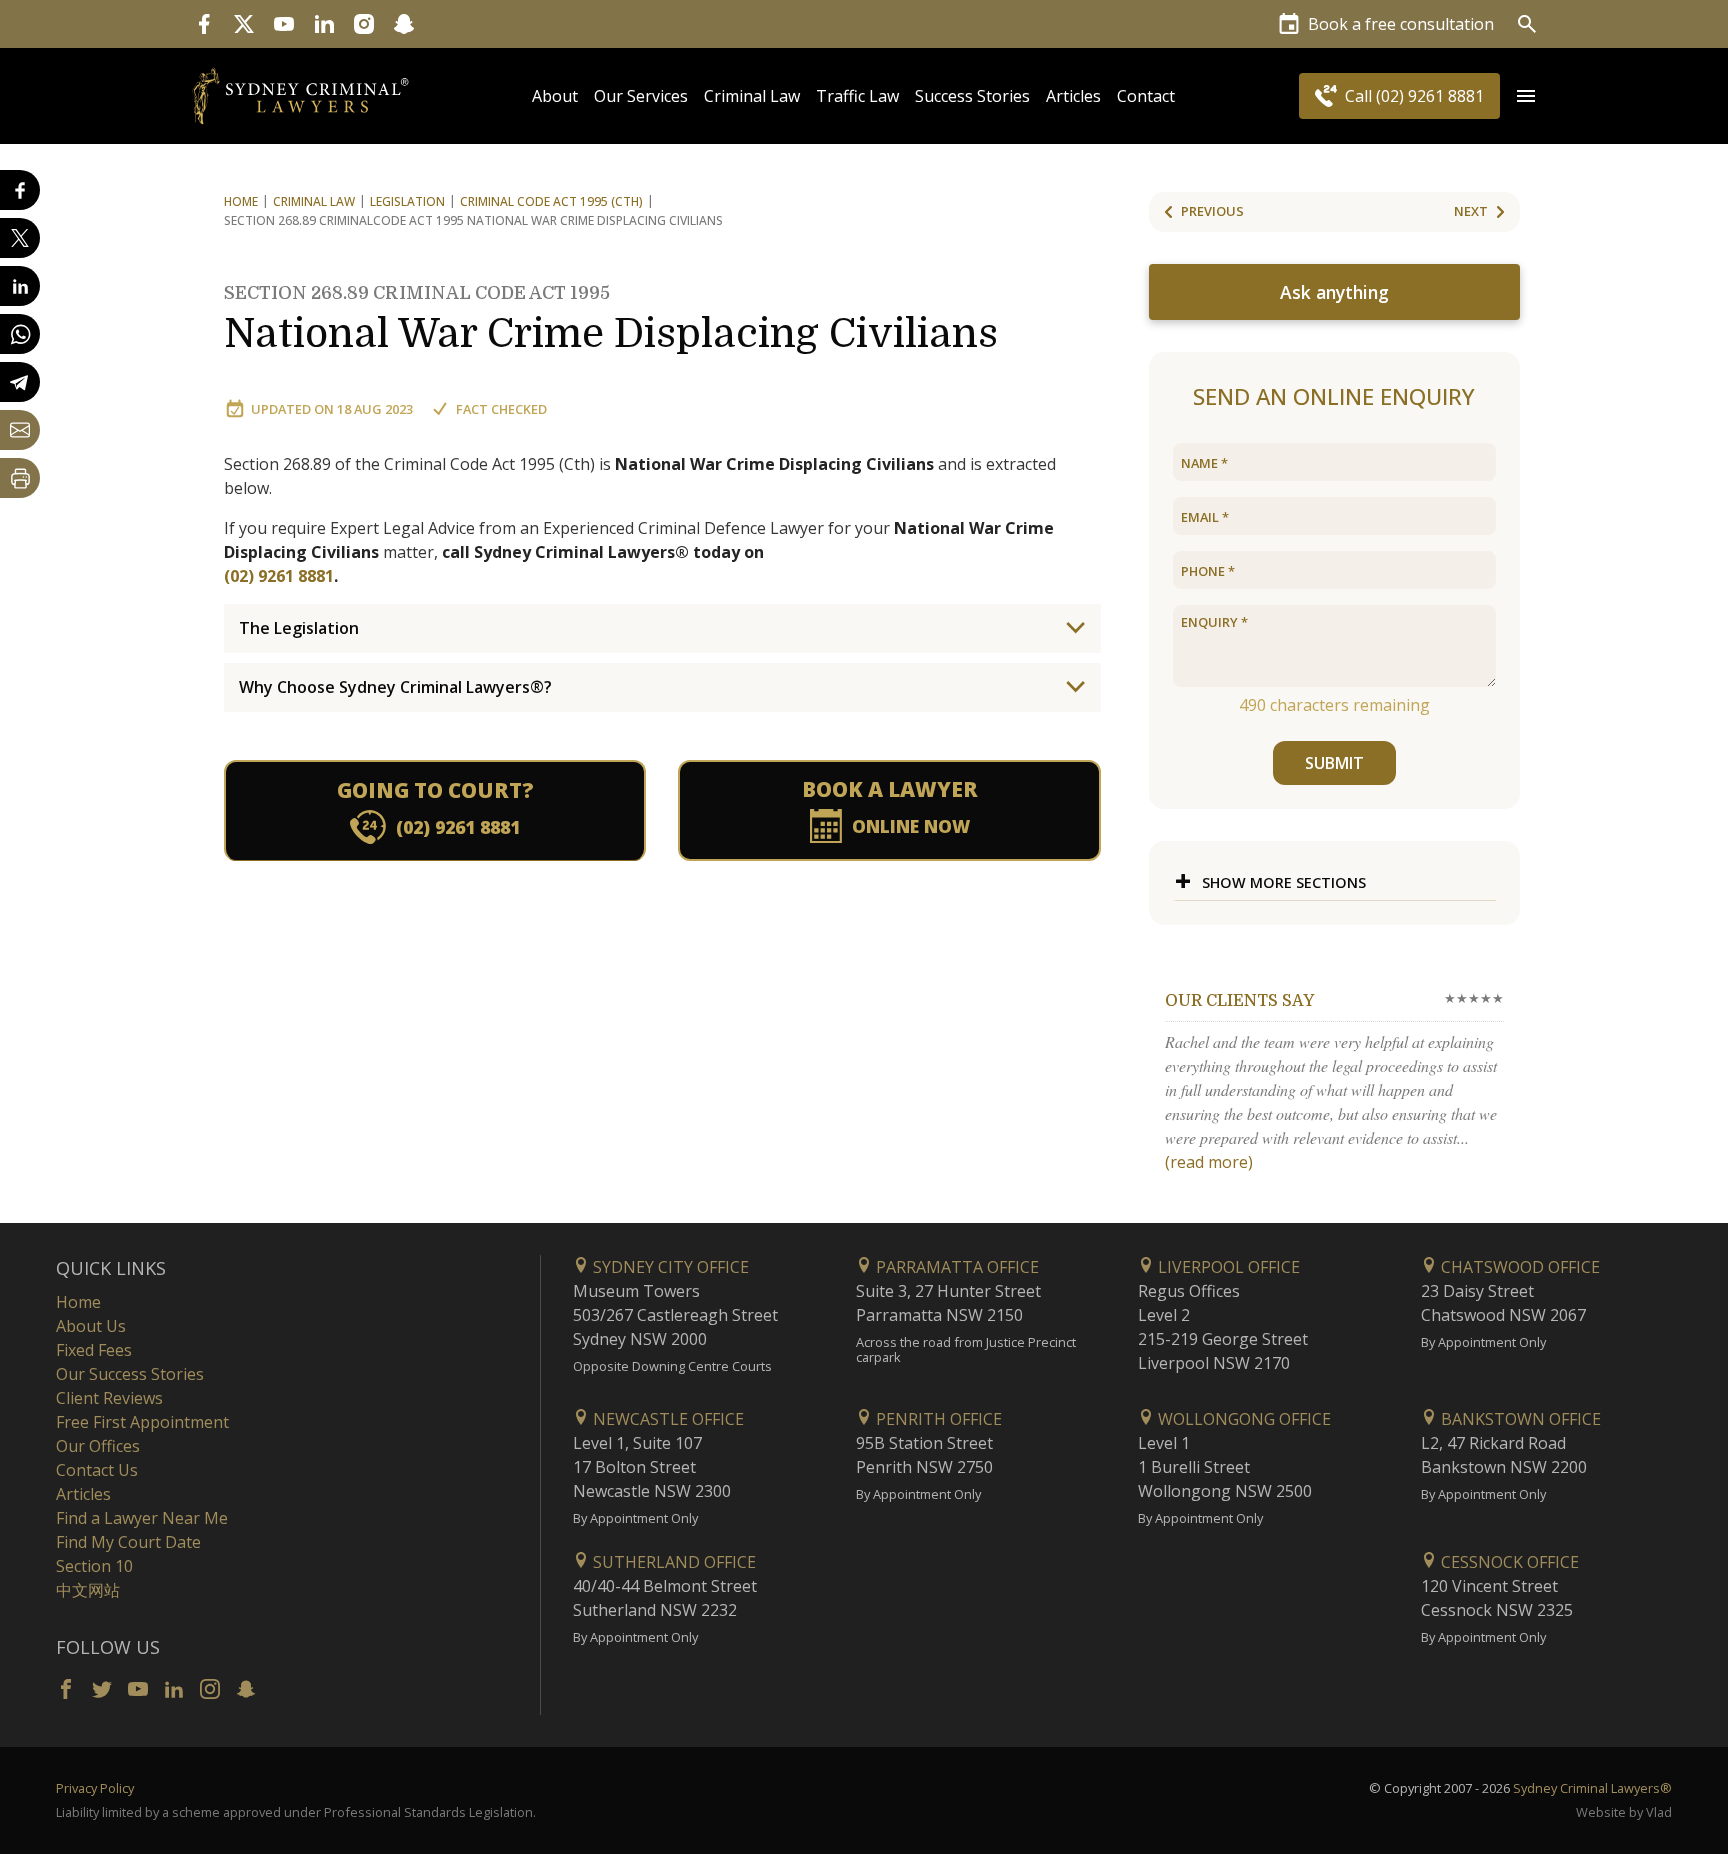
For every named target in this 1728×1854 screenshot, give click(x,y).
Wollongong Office (1242, 1419)
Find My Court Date (128, 1542)
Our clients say (1239, 1001)
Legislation (407, 201)
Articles (1073, 96)
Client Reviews (109, 1398)
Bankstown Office (1519, 1419)
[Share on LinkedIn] (20, 286)
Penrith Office (937, 1419)
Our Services (641, 96)
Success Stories (972, 96)
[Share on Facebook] (20, 190)
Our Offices (98, 1446)
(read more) (1209, 1162)
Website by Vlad (1624, 1812)
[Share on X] (20, 238)
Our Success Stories (130, 1374)
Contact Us (97, 1470)
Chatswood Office (1518, 1267)
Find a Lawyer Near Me (142, 1518)
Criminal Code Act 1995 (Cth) (551, 201)
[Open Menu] (1526, 96)
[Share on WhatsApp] (20, 334)
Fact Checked (501, 409)
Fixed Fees (94, 1350)
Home (241, 201)
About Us (91, 1326)
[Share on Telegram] (20, 382)
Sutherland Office (672, 1562)
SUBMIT (1334, 763)
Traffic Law (857, 96)
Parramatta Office (955, 1267)
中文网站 (88, 1590)
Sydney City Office (669, 1267)
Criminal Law (752, 96)
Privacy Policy (95, 1788)
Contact (1146, 96)
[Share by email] (20, 430)
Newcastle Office (666, 1419)
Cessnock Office (1508, 1562)
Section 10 (94, 1566)
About (555, 96)
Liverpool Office (1227, 1267)
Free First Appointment (142, 1422)
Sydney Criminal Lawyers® (1592, 1788)
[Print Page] (20, 478)
